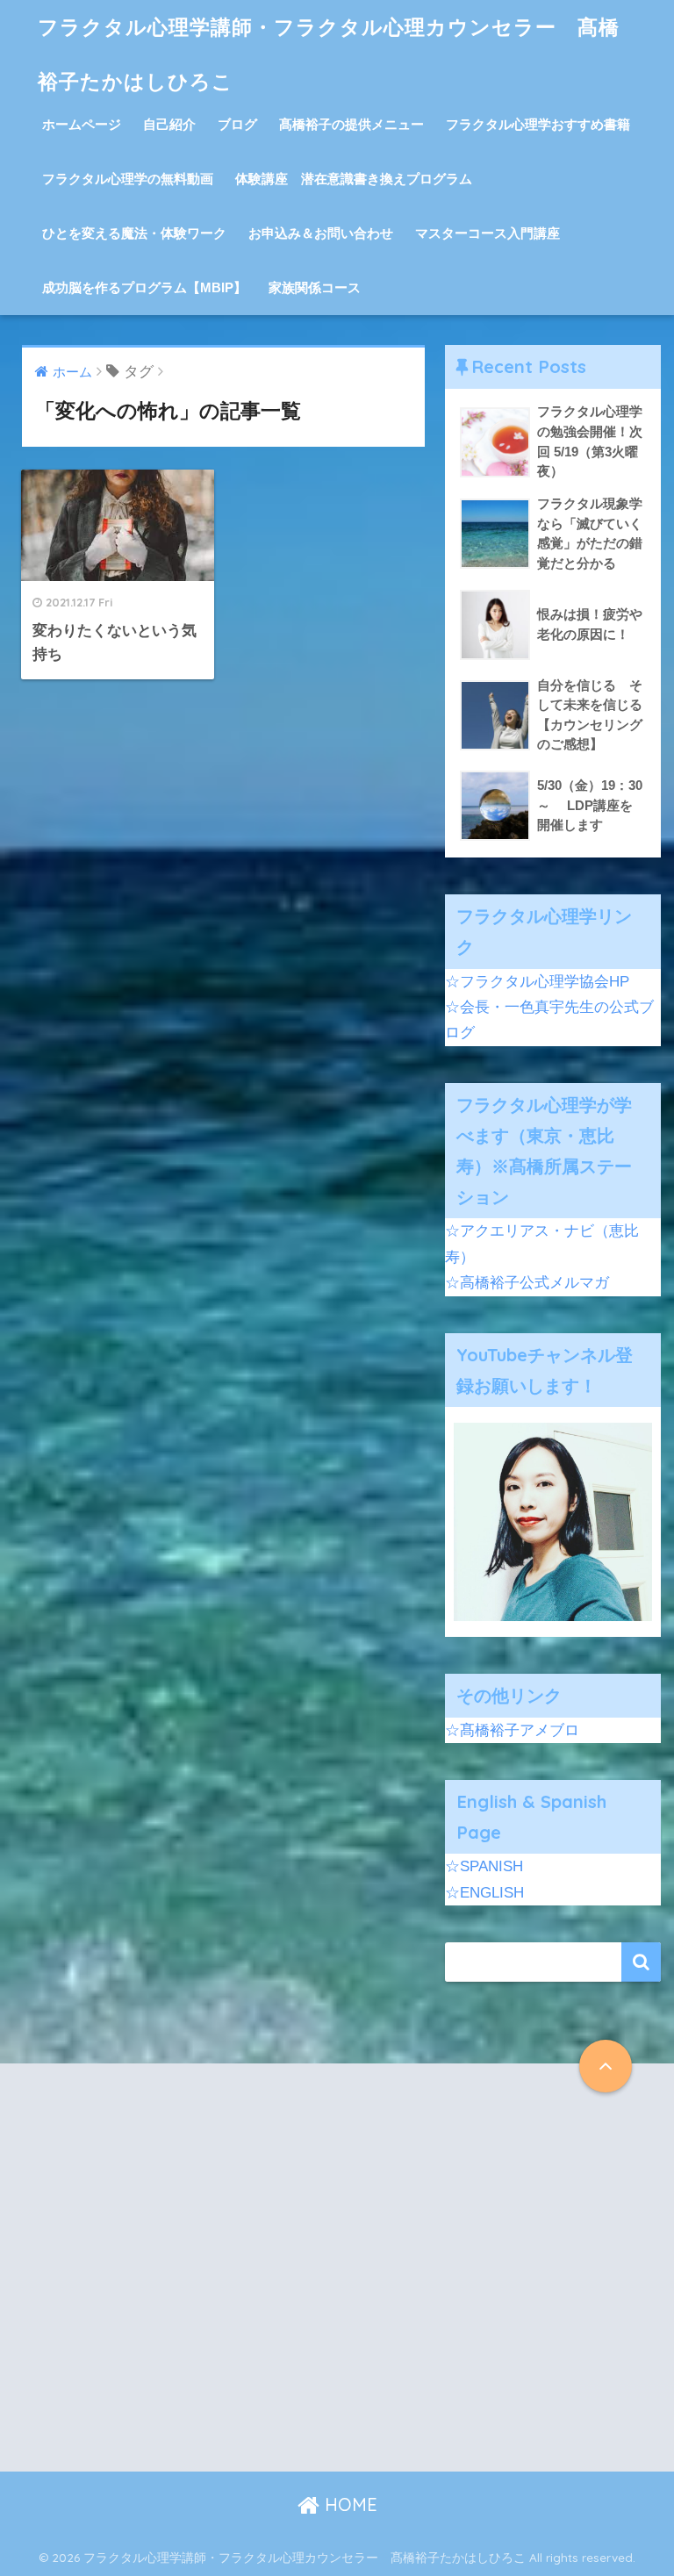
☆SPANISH (484, 1866)
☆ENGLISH (484, 1893)
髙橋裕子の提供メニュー (351, 124)
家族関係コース (315, 287)
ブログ (237, 124)
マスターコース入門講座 (488, 233)
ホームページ (82, 124)
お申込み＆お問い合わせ (321, 233)
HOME (348, 2504)
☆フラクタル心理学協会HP (537, 982)
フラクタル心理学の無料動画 (128, 179)
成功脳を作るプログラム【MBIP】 (144, 287)
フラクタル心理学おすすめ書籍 (538, 124)
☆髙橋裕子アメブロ (512, 1730)
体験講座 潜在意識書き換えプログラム (354, 179)
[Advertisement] (176, 2282)
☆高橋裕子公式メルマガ (527, 1283)
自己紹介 (169, 124)
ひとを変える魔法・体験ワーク (134, 233)
